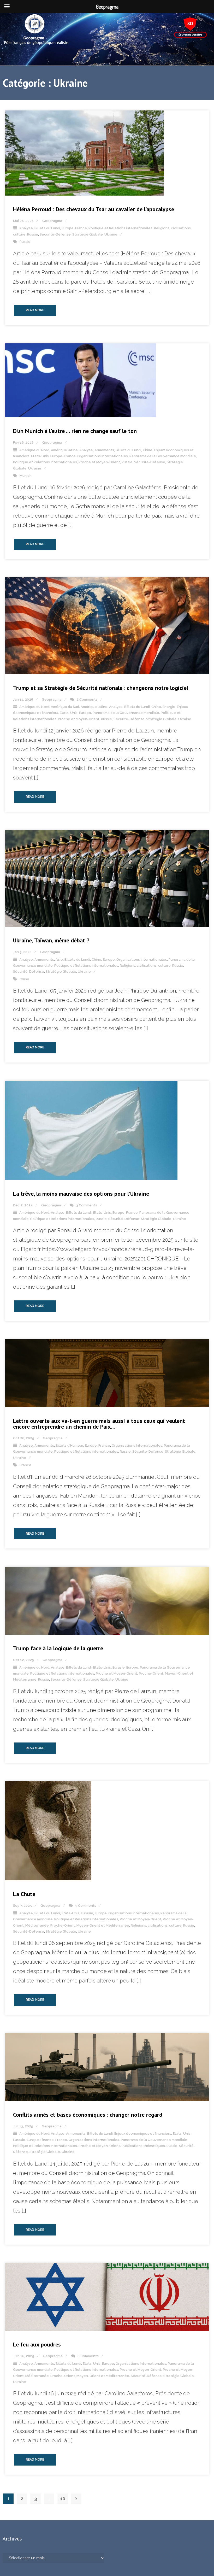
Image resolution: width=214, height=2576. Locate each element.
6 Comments (88, 2356)
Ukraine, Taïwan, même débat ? (51, 940)
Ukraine (111, 234)
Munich (26, 476)
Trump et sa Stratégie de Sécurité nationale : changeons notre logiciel (101, 688)
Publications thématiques (143, 2146)
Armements (104, 450)
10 (63, 2499)
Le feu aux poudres (37, 2344)
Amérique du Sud (65, 707)
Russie (33, 234)
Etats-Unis (40, 456)
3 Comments (87, 1205)
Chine (148, 450)
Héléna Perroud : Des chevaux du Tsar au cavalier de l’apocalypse (94, 209)
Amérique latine (64, 450)
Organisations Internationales (103, 456)
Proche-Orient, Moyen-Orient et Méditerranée (90, 1925)
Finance (47, 2140)
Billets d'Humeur (69, 1445)
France (81, 228)
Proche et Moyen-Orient (99, 462)
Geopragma (52, 221)
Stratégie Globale (88, 234)
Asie (59, 960)
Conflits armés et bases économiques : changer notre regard (88, 2115)
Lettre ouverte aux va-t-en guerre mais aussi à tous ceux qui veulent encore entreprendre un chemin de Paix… (99, 1424)
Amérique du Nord (34, 450)
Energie (169, 707)
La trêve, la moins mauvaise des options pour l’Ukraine (81, 1194)
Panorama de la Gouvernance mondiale (163, 456)
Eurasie (119, 1667)
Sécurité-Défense (55, 234)
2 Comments (87, 699)
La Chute (24, 1894)
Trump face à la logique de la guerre (58, 1648)
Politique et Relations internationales (120, 228)
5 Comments (86, 1906)
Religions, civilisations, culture (145, 966)
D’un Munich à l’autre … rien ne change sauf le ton (75, 431)
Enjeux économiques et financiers (143, 2134)
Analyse (26, 228)
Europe (68, 228)
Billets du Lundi (47, 228)
